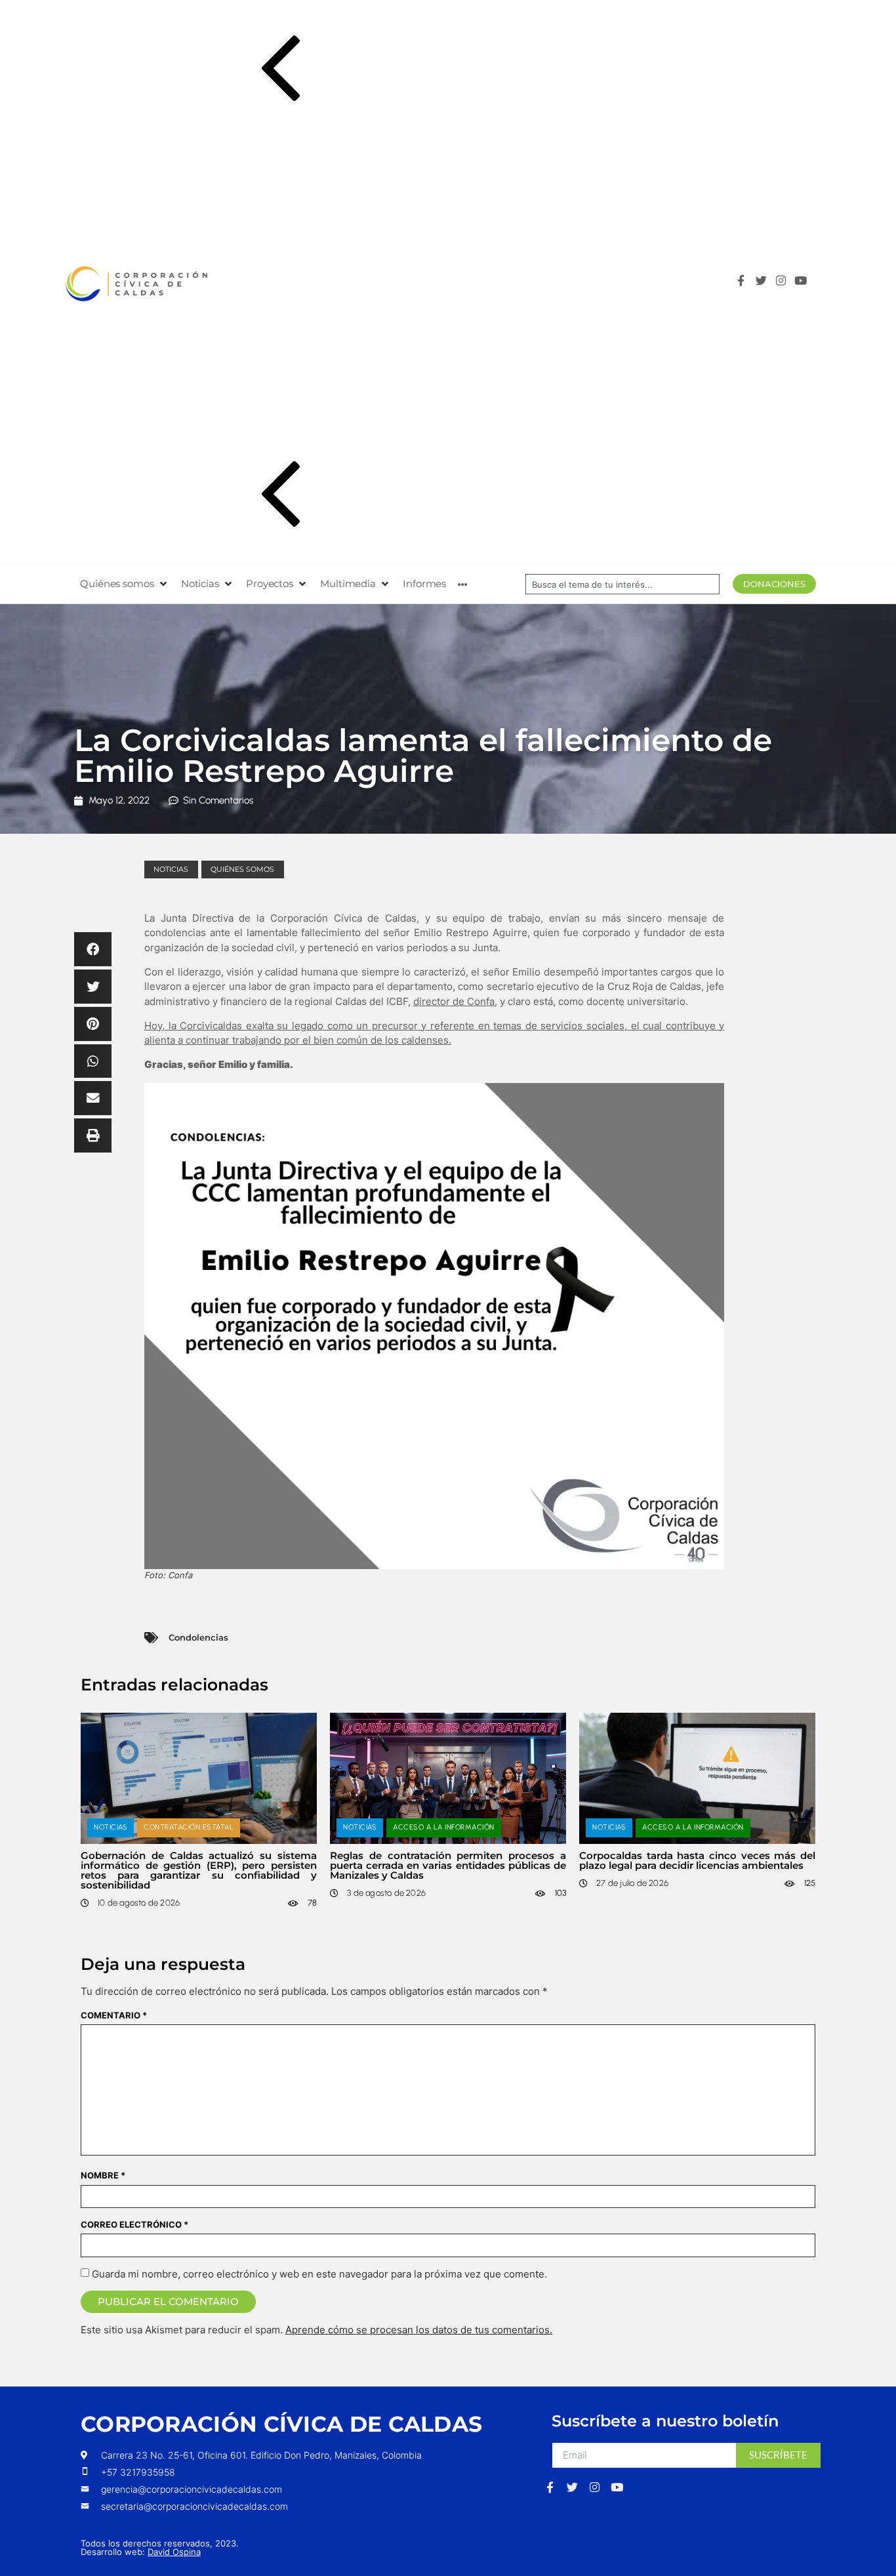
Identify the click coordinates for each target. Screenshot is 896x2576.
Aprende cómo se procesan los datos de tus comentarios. (419, 2330)
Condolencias (198, 1637)
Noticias (171, 869)
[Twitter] (764, 284)
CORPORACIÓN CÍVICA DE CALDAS (281, 2424)
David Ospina (174, 2552)
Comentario (114, 2015)
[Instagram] (784, 284)
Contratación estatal (189, 1827)
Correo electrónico (134, 2225)
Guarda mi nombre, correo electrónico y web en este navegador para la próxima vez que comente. (319, 2274)
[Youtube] (804, 284)
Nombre (103, 2176)
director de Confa (454, 1001)
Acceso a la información (444, 1827)
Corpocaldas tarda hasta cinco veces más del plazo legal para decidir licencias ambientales (697, 1860)
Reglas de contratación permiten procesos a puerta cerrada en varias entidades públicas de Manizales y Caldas (448, 1865)
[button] (281, 71)
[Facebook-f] (744, 284)
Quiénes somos (242, 869)
